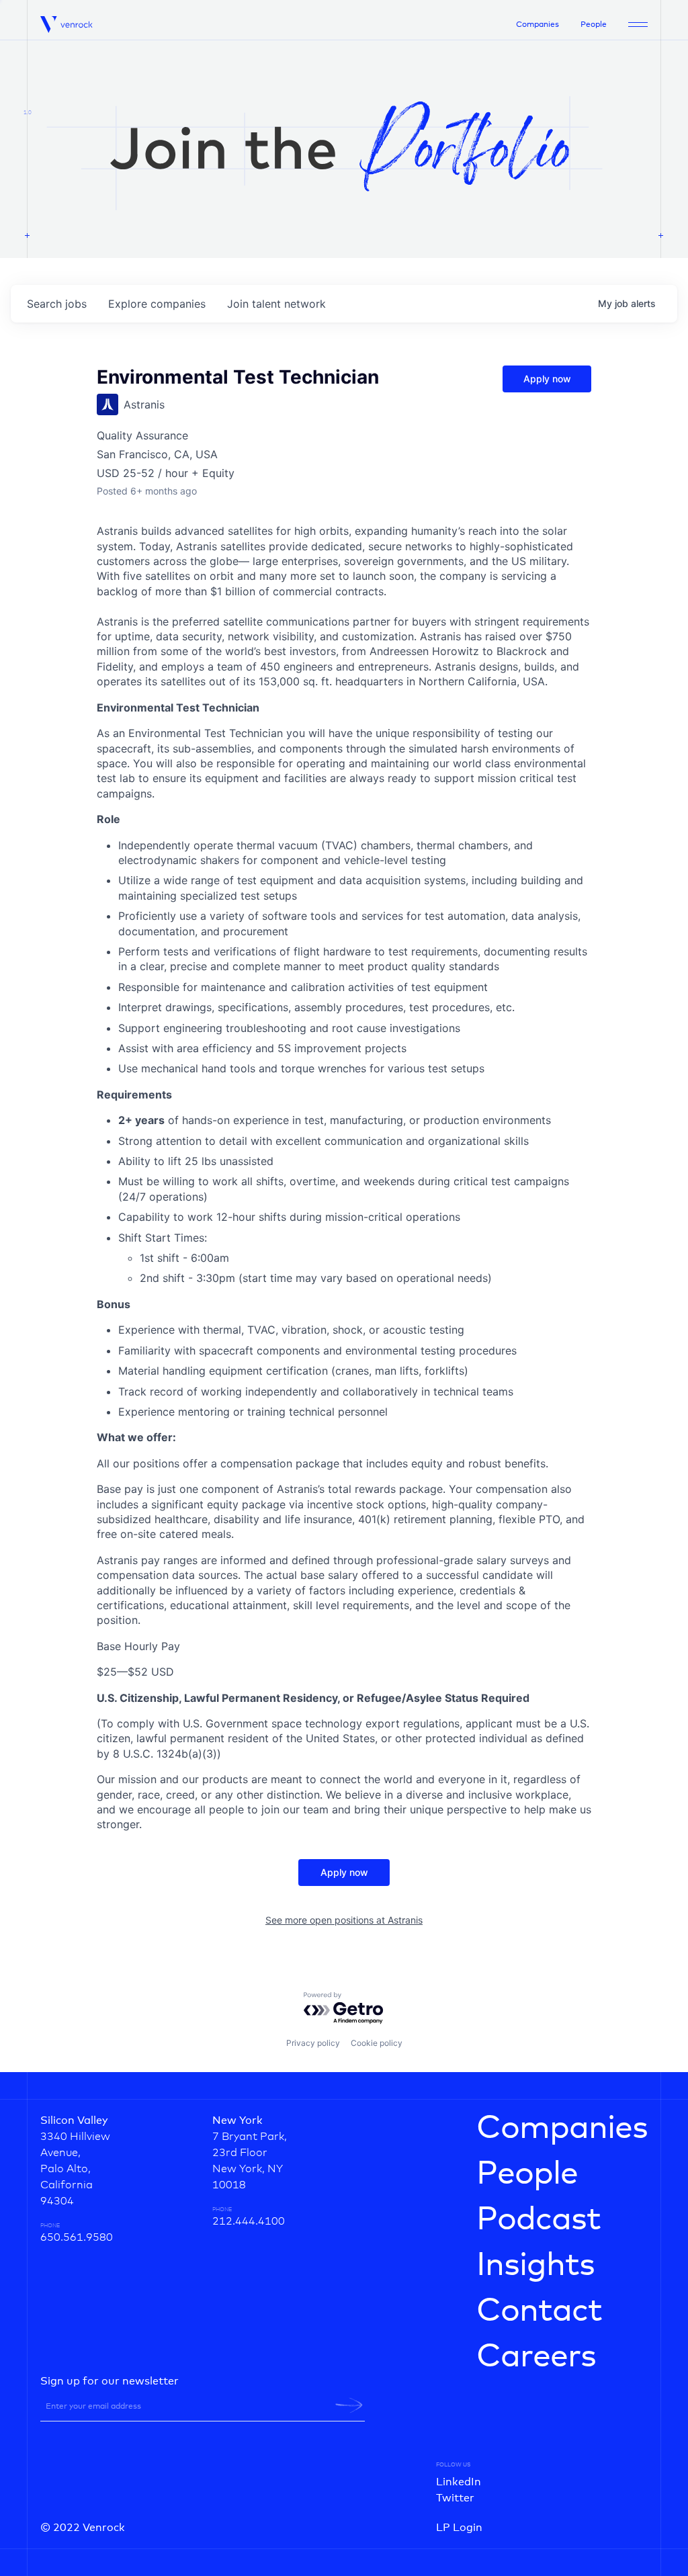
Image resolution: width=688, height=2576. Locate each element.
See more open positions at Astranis (344, 1920)
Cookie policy (377, 2043)
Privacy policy (313, 2043)
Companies (537, 25)
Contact (539, 2311)
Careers (536, 2357)
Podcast (539, 2220)
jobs (57, 304)
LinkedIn (459, 2482)
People (594, 25)
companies (157, 304)
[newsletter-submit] (349, 2405)
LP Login (459, 2528)
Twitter (455, 2498)
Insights (535, 2266)
